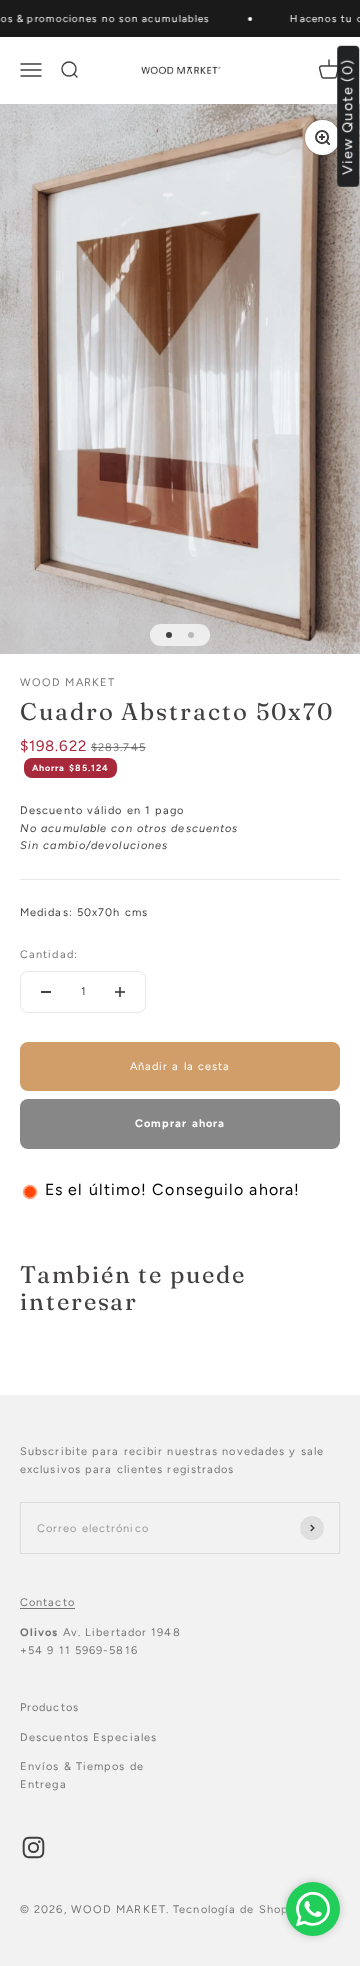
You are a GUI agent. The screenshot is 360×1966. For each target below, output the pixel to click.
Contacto (47, 1602)
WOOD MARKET (67, 682)
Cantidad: (49, 954)
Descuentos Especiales (88, 1737)
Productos (49, 1707)
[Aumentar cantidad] (120, 992)
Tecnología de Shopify (239, 1909)
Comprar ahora (180, 1123)
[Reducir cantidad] (46, 992)
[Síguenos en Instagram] (33, 1847)
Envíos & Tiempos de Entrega (82, 1775)
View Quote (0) (348, 116)
